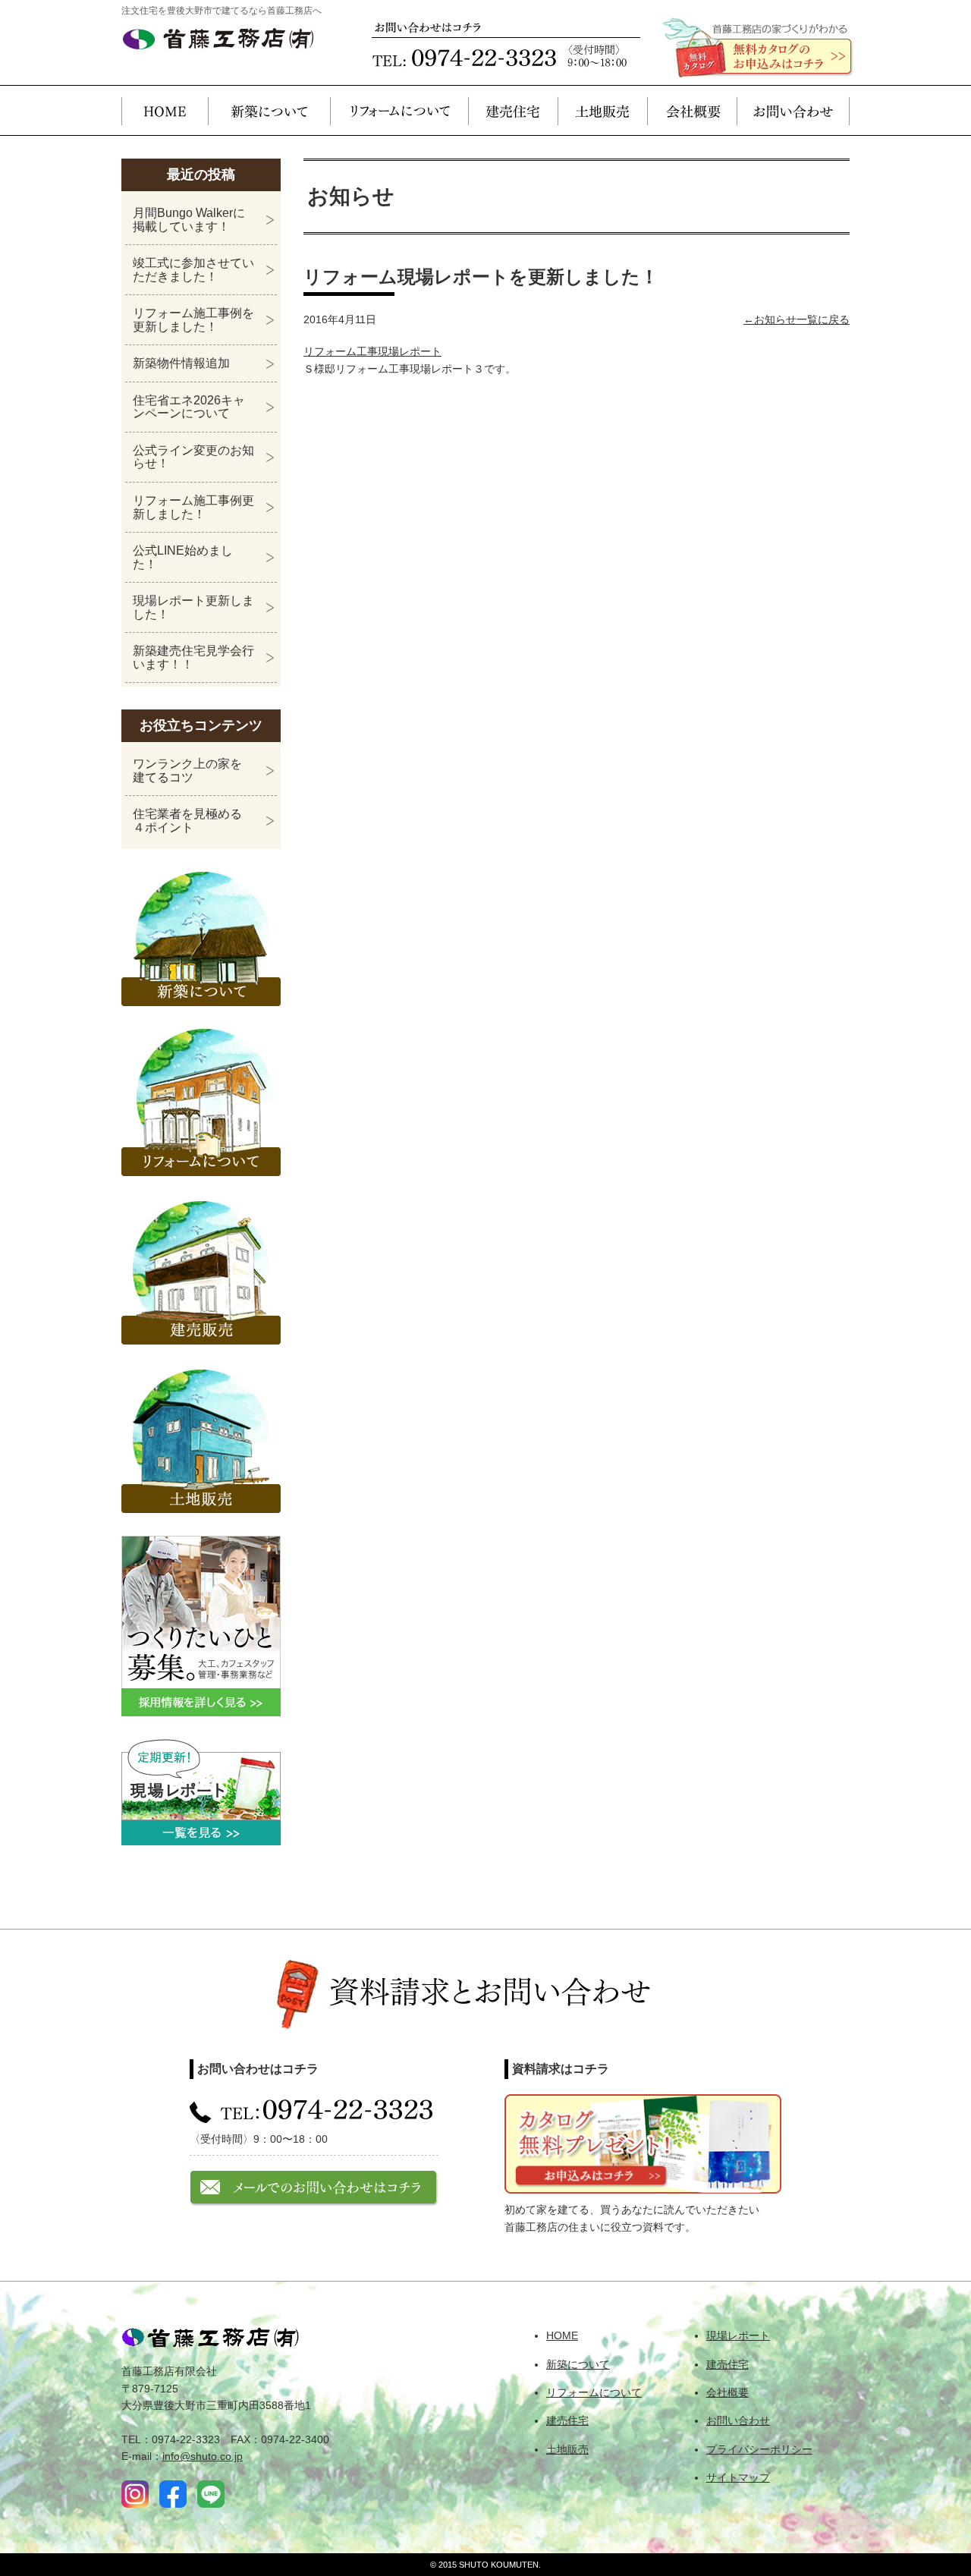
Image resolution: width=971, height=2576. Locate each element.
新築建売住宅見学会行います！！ (193, 657)
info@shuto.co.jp (203, 2456)
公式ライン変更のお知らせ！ (193, 457)
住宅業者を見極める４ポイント (187, 821)
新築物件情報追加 (181, 363)
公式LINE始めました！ (183, 557)
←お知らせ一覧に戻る (797, 319)
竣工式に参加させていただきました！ (193, 270)
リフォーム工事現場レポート (372, 351)
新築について (269, 110)
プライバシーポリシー (759, 2449)
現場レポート (738, 2335)
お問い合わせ (793, 110)
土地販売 (602, 110)
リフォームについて (399, 110)
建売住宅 (513, 110)
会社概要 (692, 110)
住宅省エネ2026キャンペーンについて (189, 407)
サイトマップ (738, 2477)
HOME (165, 110)
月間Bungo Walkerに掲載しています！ (189, 220)
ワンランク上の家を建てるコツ (187, 771)
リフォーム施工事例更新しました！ (193, 507)
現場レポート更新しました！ (193, 607)
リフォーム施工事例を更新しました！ (193, 320)
